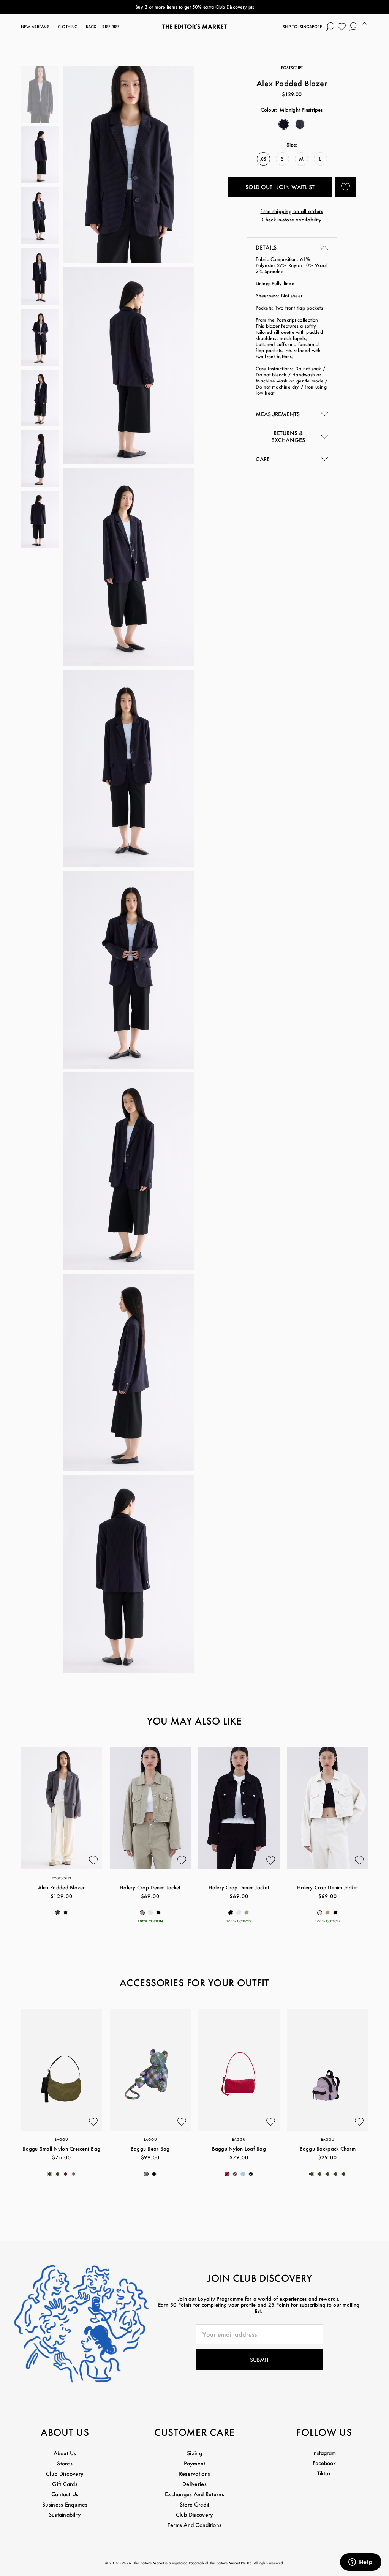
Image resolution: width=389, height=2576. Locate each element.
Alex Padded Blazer (62, 1887)
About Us (65, 2453)
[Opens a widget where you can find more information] (361, 2563)
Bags (91, 27)
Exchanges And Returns (194, 2494)
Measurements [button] (278, 414)
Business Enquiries (65, 2504)
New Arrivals (35, 27)
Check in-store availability (292, 219)
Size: (292, 145)
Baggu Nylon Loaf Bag (239, 2149)
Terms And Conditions (195, 2525)
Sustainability (65, 2515)
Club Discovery (65, 2474)
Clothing (68, 27)
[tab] (292, 247)
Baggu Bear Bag (150, 2149)
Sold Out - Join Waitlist (280, 187)
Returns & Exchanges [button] (288, 437)
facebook (324, 2463)
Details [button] (266, 247)
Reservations (194, 2474)
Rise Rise (111, 27)
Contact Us (65, 2494)
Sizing (194, 2453)
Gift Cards (65, 2484)
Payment (195, 2463)
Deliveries (194, 2484)
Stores (65, 2463)
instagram (324, 2453)
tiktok (324, 2473)
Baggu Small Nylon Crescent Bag (61, 2149)
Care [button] (263, 459)
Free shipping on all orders (292, 211)
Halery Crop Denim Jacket (150, 1887)
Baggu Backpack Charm (328, 2149)
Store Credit (194, 2504)
